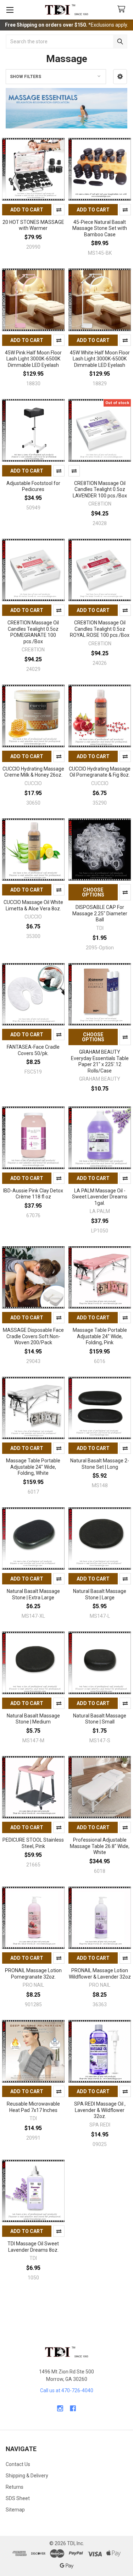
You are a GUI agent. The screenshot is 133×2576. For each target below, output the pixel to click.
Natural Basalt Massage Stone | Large (100, 1594)
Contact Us (18, 2464)
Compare (59, 210)
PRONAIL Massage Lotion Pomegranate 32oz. (33, 1974)
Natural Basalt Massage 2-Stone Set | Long (100, 1464)
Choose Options (93, 892)
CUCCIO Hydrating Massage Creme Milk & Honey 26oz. (33, 772)
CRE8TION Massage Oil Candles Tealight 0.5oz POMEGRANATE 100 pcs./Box (33, 632)
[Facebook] (73, 2408)
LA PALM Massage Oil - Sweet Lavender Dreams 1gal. (100, 1197)
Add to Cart (27, 210)
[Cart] (123, 9)
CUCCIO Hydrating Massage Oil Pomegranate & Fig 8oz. (100, 772)
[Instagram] (60, 2408)
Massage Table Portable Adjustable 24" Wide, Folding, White (33, 1467)
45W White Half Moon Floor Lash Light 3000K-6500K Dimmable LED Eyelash (100, 359)
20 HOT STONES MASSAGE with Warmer (33, 225)
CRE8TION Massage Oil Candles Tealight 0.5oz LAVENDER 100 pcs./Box (100, 489)
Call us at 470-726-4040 (67, 2390)
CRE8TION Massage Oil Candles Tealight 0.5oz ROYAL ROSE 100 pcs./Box (100, 629)
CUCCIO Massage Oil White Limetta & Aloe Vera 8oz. (33, 905)
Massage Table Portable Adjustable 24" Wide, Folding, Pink (100, 1336)
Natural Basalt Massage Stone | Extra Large (33, 1594)
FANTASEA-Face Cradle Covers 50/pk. (33, 1050)
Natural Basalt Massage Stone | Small (100, 1719)
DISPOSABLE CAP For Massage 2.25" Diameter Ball (100, 913)
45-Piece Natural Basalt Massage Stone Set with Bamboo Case (100, 228)
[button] (120, 77)
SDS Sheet (18, 2498)
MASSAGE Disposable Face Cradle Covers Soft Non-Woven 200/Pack (33, 1336)
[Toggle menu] (10, 10)
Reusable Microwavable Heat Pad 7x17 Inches (33, 2107)
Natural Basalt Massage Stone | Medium (33, 1719)
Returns (15, 2487)
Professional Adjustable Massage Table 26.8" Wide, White (100, 1846)
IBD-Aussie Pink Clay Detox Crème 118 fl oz (33, 1194)
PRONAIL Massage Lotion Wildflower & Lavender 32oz (100, 1974)
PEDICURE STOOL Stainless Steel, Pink (33, 1843)
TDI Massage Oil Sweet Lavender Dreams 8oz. (33, 2247)
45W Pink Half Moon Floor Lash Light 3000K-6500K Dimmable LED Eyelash (33, 359)
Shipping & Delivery (27, 2476)
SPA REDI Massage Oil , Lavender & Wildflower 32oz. (100, 2110)
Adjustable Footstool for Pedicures (33, 486)
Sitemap (15, 2510)
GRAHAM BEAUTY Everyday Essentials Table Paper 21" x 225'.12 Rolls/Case (100, 1061)
